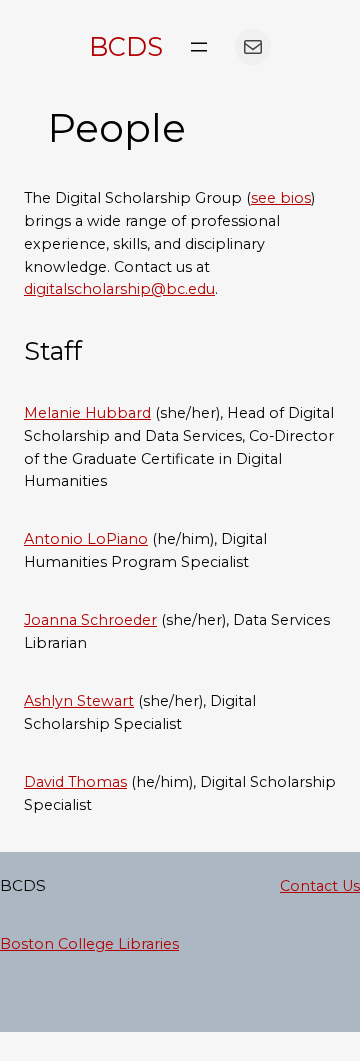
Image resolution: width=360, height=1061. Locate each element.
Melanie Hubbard (87, 413)
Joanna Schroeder (90, 620)
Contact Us (320, 886)
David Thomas (75, 782)
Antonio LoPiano (86, 539)
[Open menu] (199, 47)
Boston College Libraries (89, 944)
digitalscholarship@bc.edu (119, 289)
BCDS (126, 46)
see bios (281, 198)
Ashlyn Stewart (79, 701)
